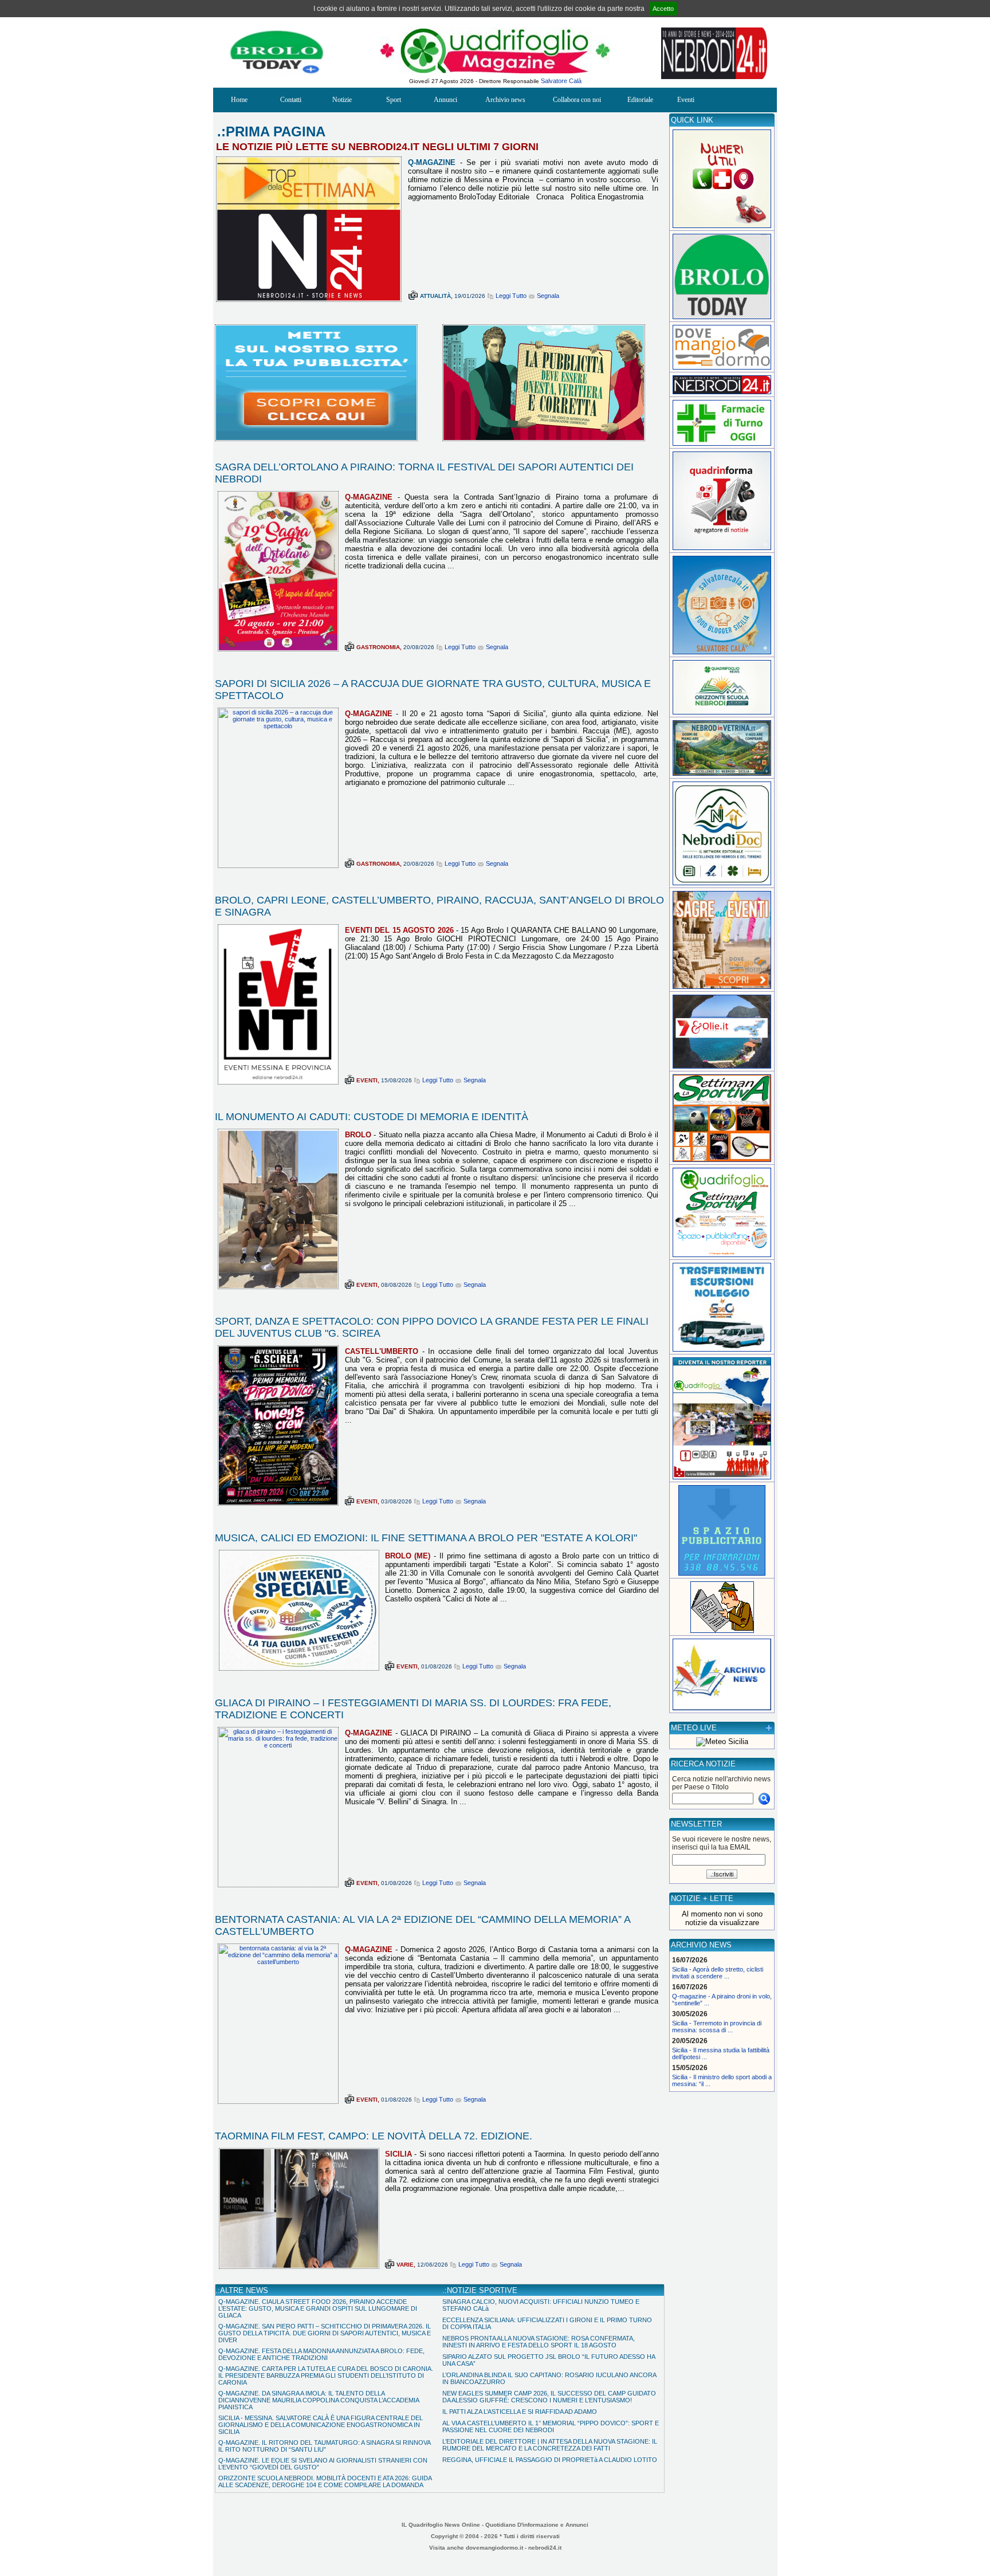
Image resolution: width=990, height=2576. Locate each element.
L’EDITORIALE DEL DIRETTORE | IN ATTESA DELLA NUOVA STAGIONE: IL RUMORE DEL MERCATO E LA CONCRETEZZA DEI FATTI (550, 2445)
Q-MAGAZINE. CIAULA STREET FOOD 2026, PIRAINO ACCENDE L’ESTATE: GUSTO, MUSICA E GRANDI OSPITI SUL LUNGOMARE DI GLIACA (318, 2308)
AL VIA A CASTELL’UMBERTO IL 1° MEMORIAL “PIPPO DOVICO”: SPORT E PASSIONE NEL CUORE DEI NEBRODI (551, 2426)
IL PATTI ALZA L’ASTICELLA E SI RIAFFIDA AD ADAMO (520, 2412)
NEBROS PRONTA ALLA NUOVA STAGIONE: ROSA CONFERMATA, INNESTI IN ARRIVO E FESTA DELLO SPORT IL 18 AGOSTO (539, 2342)
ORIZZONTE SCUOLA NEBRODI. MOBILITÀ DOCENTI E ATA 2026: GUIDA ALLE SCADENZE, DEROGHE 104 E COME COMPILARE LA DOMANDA (325, 2481)
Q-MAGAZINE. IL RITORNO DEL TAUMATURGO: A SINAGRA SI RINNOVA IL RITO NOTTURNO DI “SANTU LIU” (324, 2446)
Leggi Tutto (511, 296)
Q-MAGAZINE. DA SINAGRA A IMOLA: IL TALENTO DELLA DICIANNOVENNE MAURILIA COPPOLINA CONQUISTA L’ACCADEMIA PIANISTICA (319, 2400)
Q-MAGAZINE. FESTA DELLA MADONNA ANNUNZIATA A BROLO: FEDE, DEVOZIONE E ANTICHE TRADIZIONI (321, 2354)
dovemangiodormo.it (494, 2548)
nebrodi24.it (545, 2548)
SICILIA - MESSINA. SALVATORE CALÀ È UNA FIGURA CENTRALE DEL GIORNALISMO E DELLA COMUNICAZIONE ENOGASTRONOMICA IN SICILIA (321, 2425)
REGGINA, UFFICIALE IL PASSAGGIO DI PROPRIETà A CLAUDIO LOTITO (550, 2460)
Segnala (548, 296)
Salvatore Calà (561, 81)
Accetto (663, 9)
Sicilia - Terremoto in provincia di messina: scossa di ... (717, 2027)
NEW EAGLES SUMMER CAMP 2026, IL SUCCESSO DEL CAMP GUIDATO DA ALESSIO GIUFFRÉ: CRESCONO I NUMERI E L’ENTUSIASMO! (549, 2397)
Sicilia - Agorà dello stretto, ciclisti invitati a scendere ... (718, 1973)
